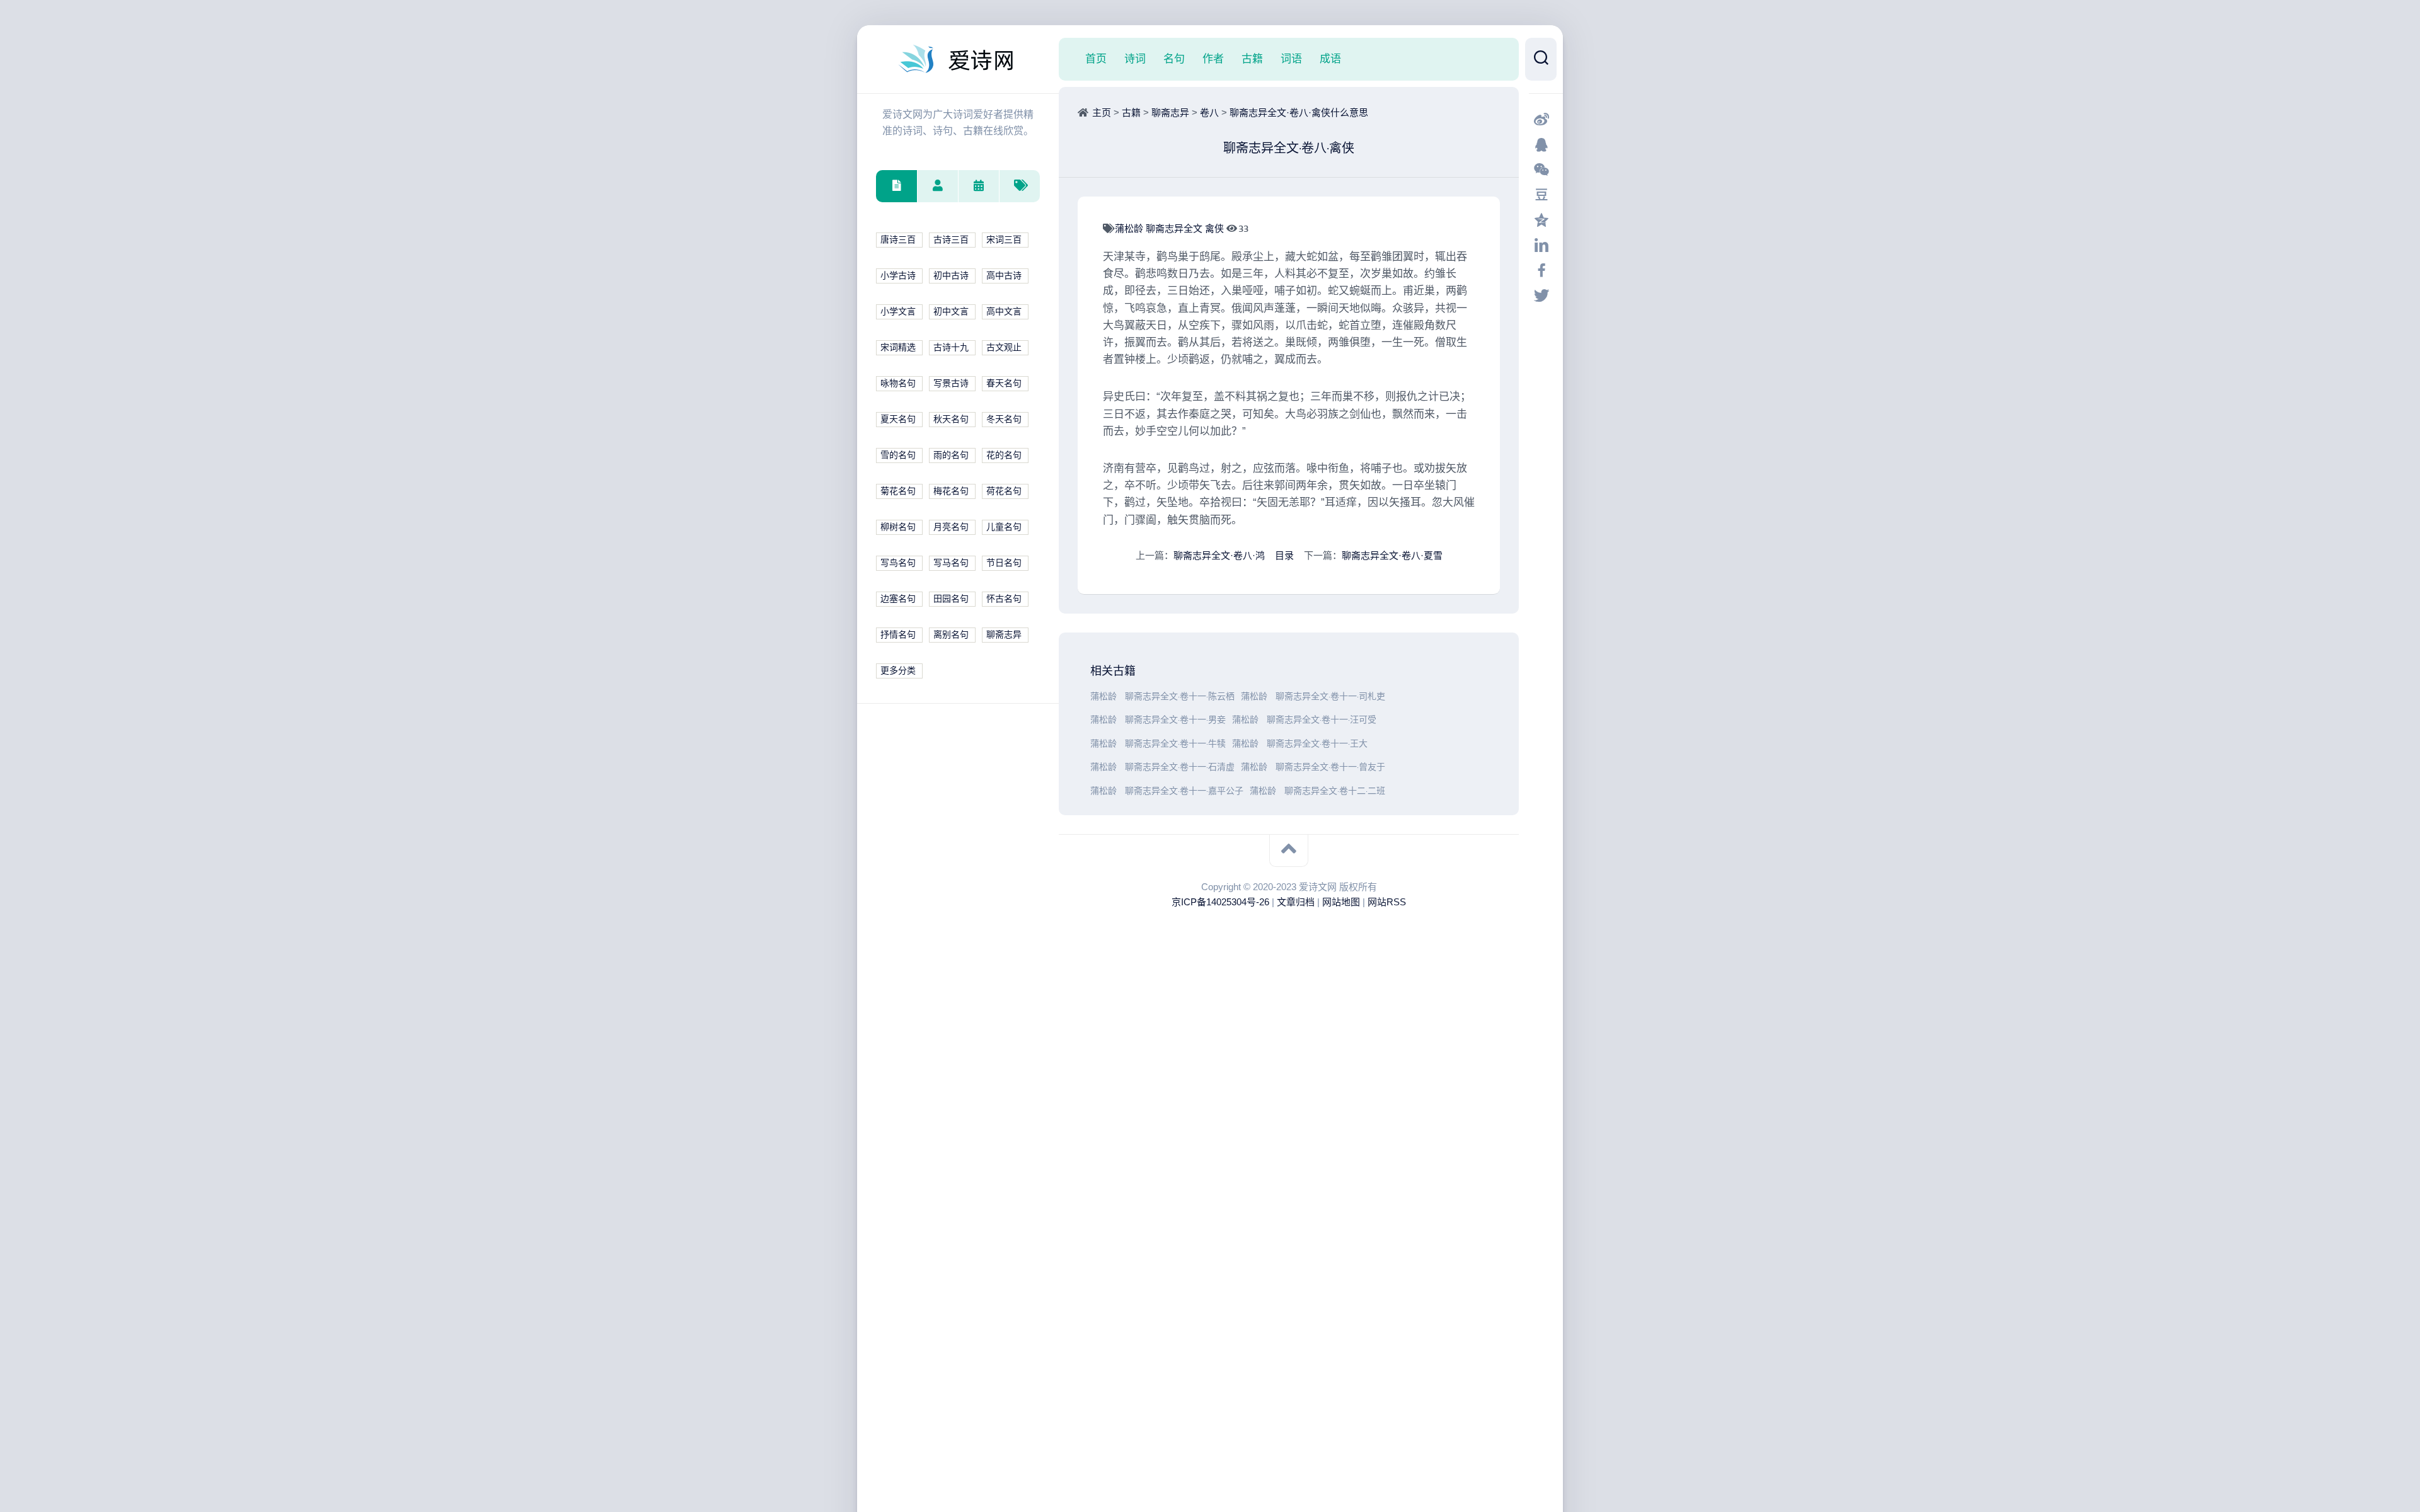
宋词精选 (898, 347)
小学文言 (898, 312)
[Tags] (1019, 186)
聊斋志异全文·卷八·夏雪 (1392, 555)
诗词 (1135, 59)
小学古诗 (898, 276)
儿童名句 (1004, 527)
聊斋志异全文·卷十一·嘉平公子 (1184, 791)
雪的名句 (898, 455)
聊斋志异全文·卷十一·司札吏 (1330, 696)
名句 (1174, 59)
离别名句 (951, 635)
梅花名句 (951, 491)
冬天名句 (1004, 419)
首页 (1096, 59)
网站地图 (1341, 902)
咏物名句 (898, 383)
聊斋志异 (1004, 635)
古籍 (1252, 59)
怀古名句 (1004, 599)
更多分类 (898, 671)
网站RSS (1387, 902)
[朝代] (978, 186)
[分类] (896, 186)
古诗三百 (951, 240)
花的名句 (1004, 455)
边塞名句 (898, 599)
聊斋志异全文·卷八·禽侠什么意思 (1299, 112)
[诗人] (937, 186)
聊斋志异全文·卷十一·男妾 (1175, 720)
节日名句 (1004, 563)
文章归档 (1296, 902)
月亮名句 (951, 527)
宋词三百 (1004, 240)
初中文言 (951, 312)
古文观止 (1004, 347)
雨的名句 (951, 455)
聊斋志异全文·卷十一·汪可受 (1322, 720)
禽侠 (1216, 228)
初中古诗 (951, 276)
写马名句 (951, 563)
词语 (1291, 59)
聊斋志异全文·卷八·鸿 (1219, 555)
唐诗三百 (898, 240)
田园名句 (951, 599)
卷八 (1209, 112)
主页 (1102, 112)
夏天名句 (898, 419)
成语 (1330, 59)
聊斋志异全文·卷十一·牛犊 (1175, 744)
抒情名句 (898, 635)
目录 (1284, 555)
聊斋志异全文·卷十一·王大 (1317, 744)
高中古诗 (1004, 276)
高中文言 (1004, 312)
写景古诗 (951, 383)
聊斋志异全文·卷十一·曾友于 (1330, 767)
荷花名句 (1004, 491)
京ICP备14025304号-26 (1220, 902)
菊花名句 (898, 491)
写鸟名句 (898, 563)
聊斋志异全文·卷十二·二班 (1335, 791)
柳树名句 (898, 527)
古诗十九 (951, 347)
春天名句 (1004, 383)
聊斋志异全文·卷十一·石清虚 (1180, 767)
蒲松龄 (1130, 228)
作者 (1213, 59)
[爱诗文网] (958, 59)
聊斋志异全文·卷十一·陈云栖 (1180, 696)
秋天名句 (951, 419)
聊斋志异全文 (1175, 228)
